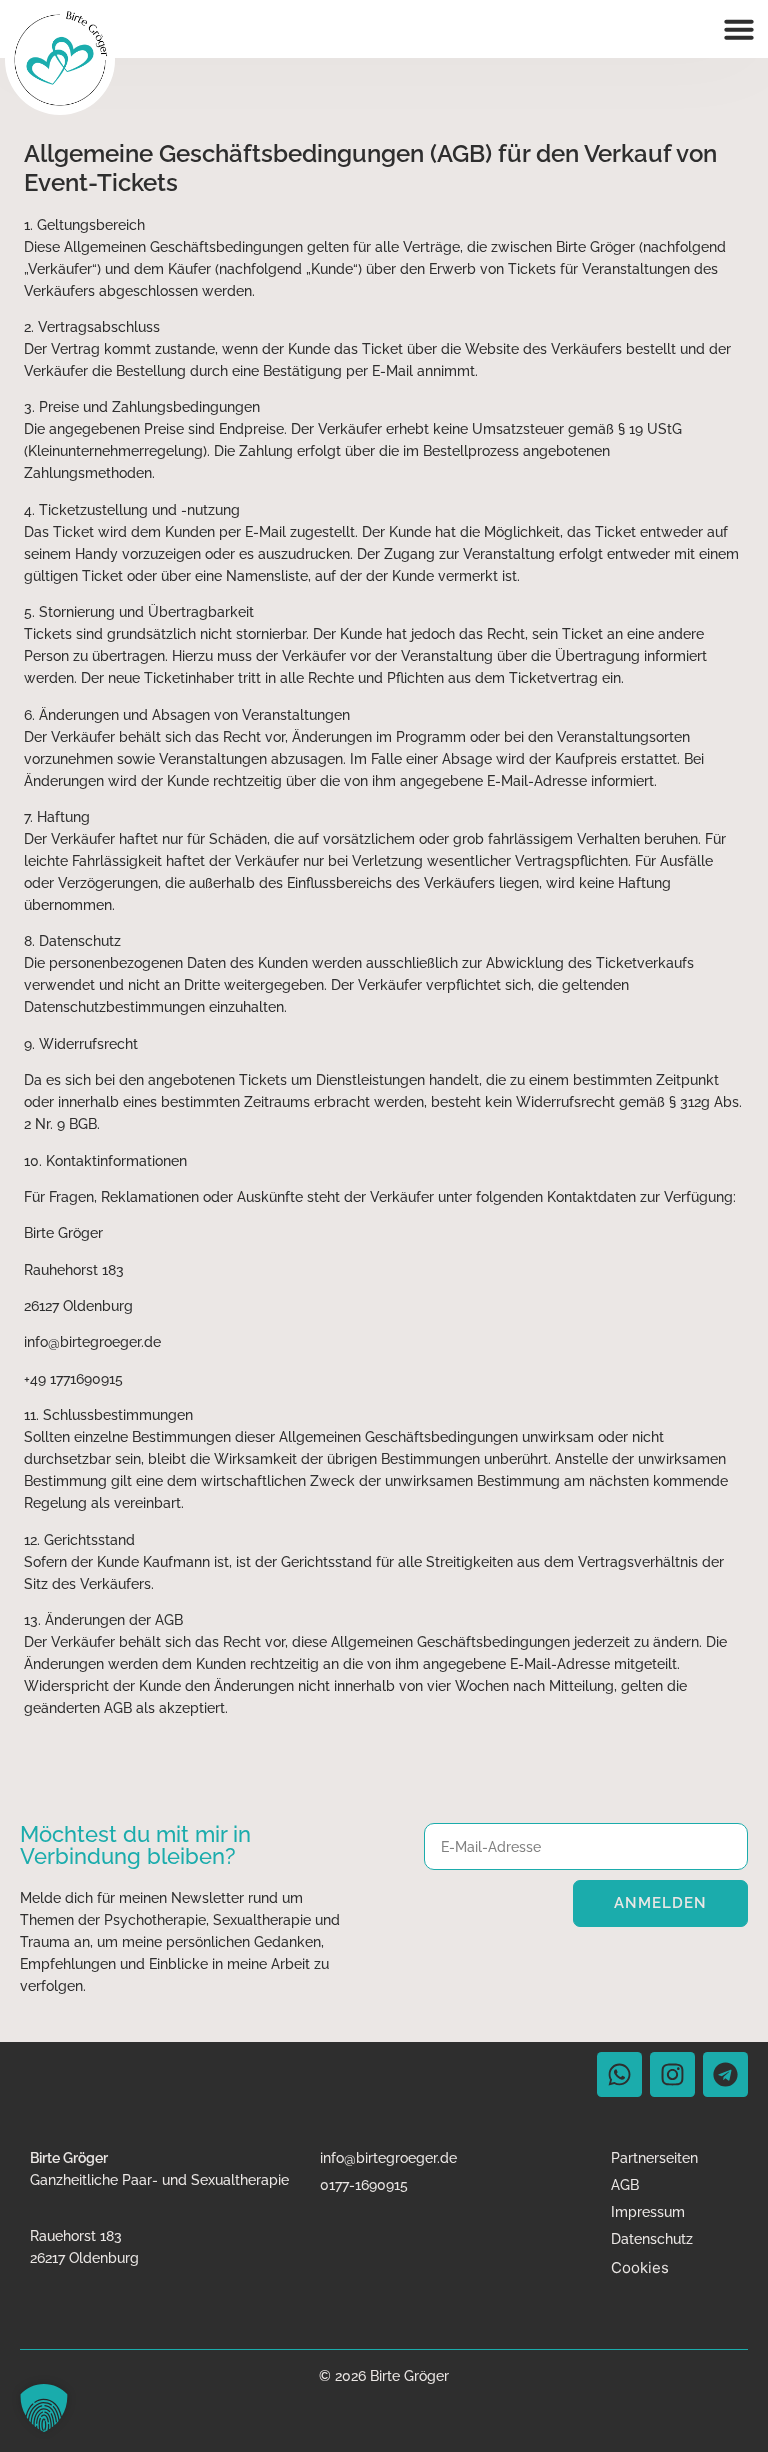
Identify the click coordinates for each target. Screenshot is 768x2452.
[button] (739, 29)
